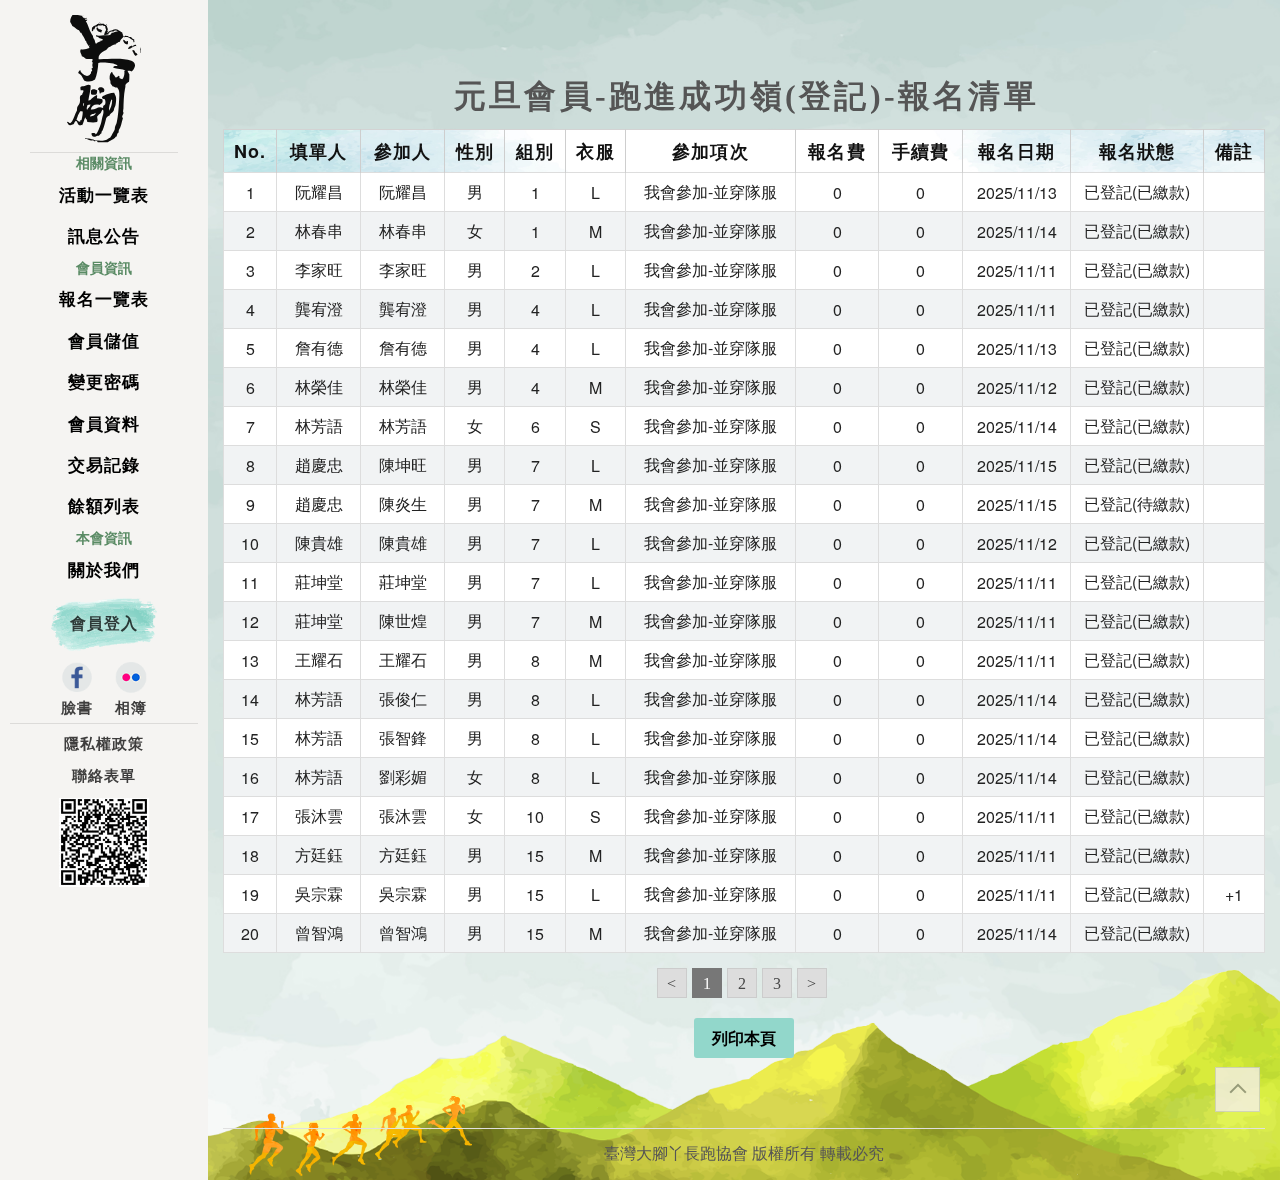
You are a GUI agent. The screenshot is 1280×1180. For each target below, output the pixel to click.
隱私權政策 (104, 744)
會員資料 (104, 424)
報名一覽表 (104, 299)
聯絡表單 (104, 776)
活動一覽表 (104, 195)
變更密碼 (104, 382)
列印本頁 (744, 1038)
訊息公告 (104, 236)
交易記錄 (104, 465)
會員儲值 (104, 341)
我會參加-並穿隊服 (710, 191)
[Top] (1237, 1089)
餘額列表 (104, 506)
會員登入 (104, 623)
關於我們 (104, 570)
